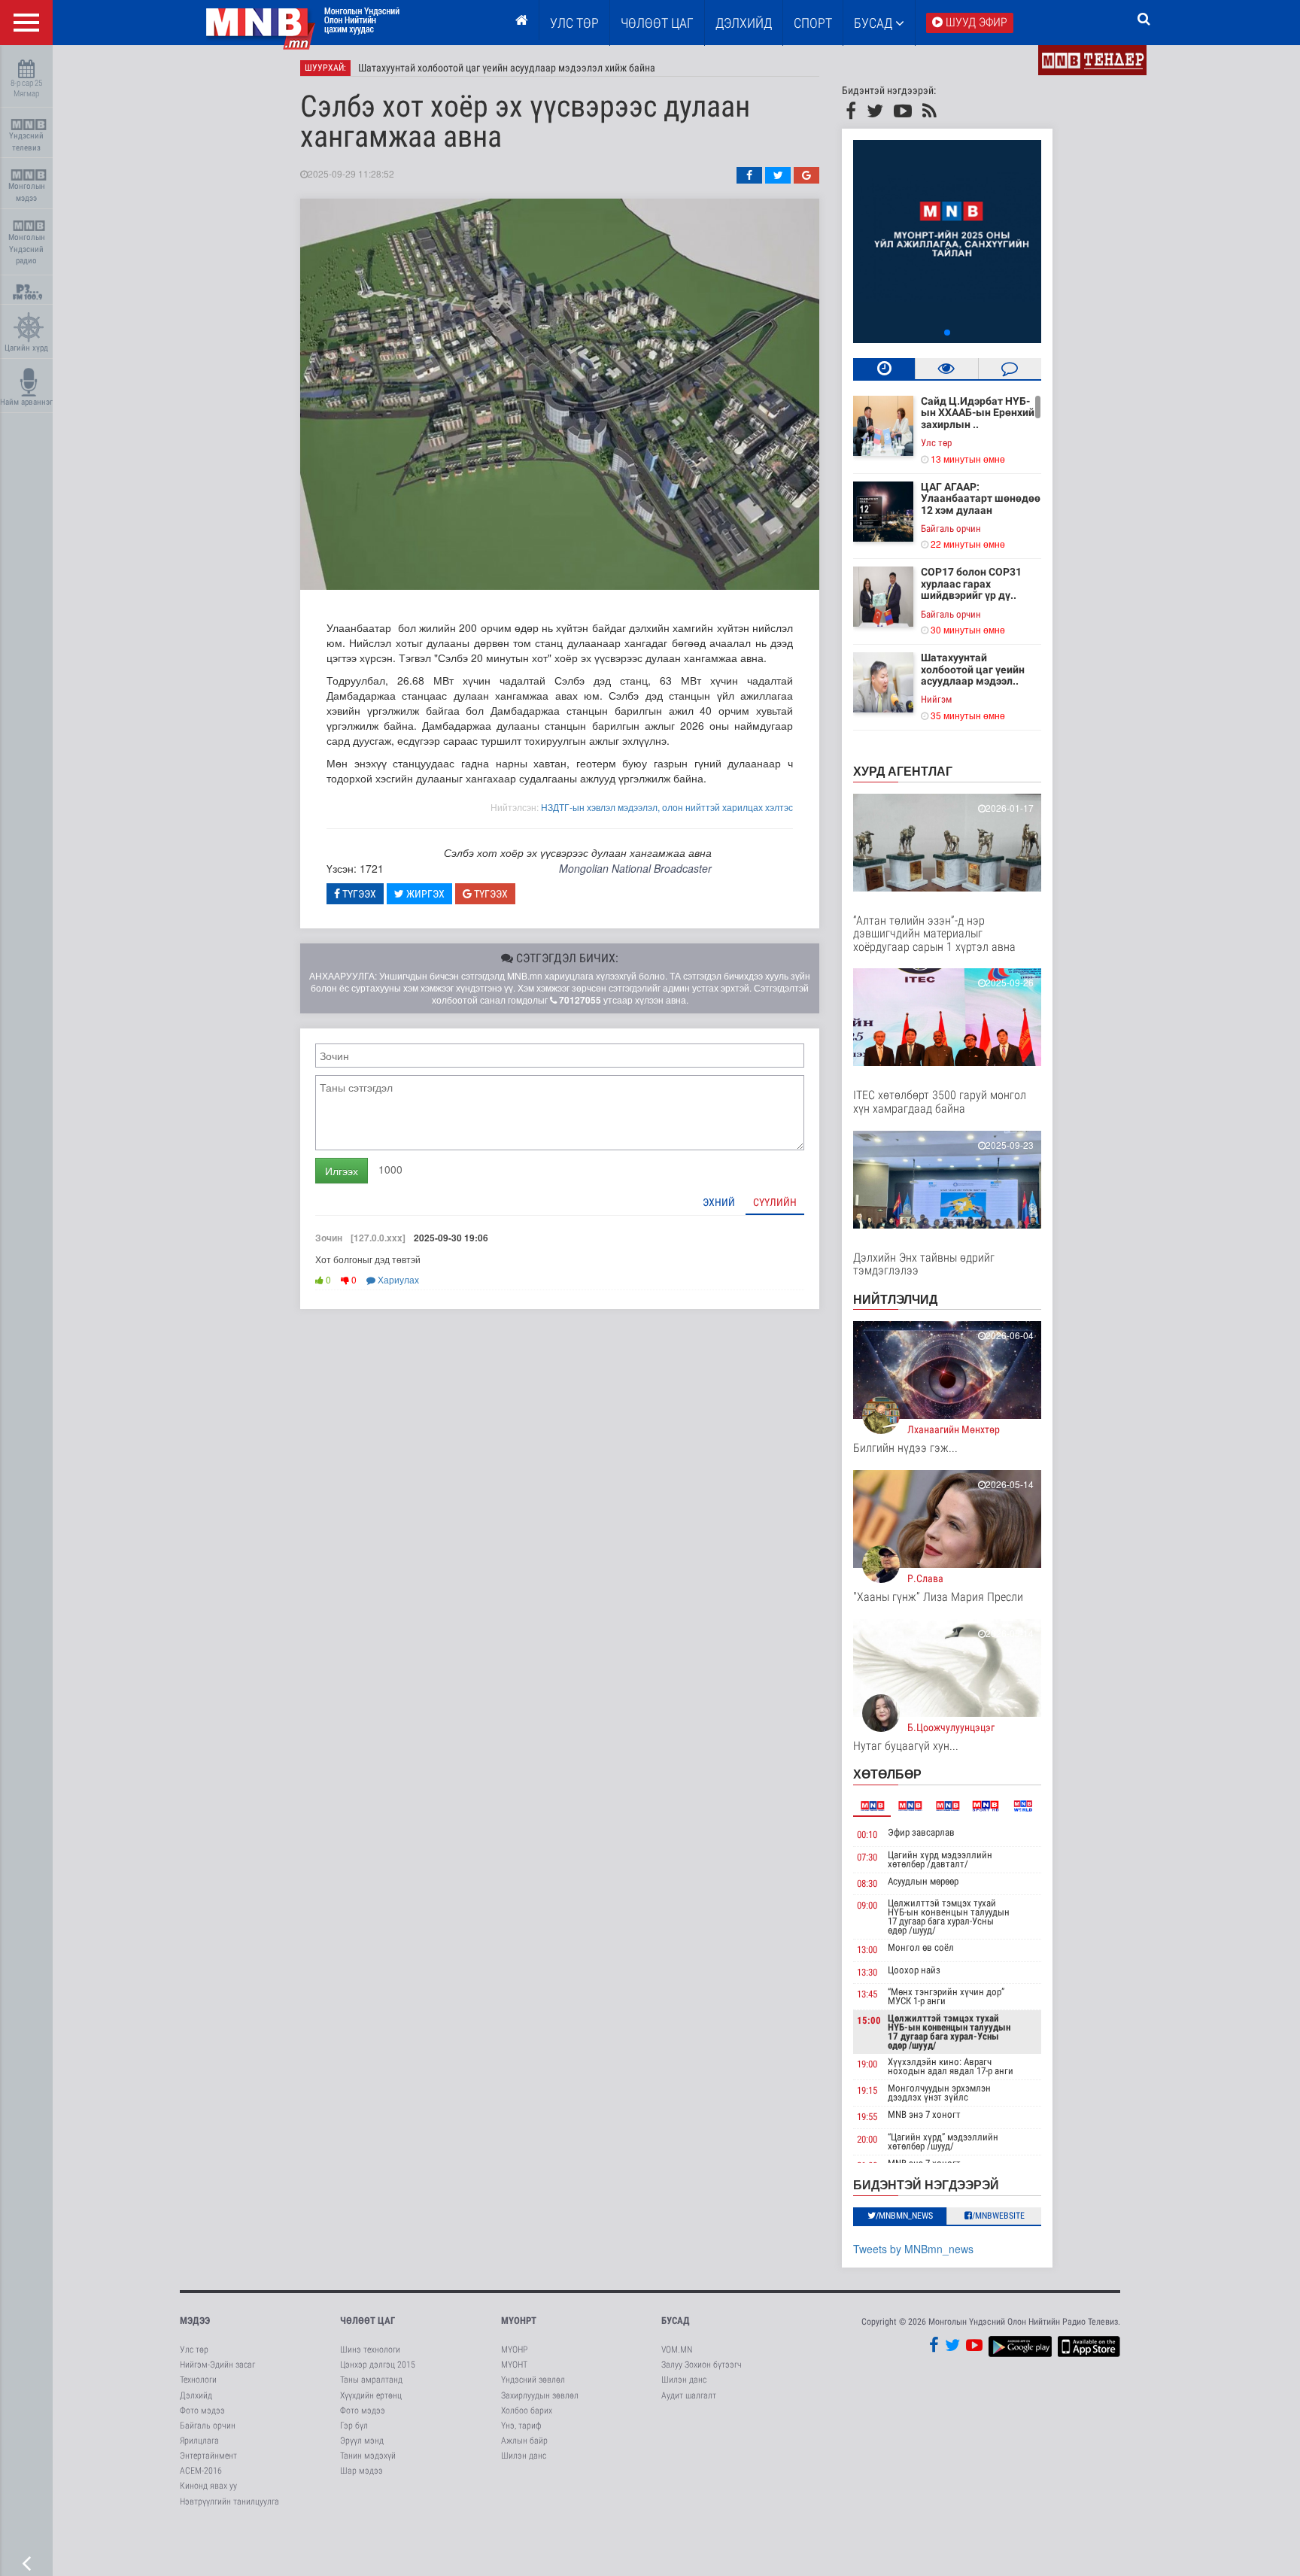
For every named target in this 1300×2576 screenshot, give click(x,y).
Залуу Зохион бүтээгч (702, 2365)
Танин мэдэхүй (368, 2456)
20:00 (867, 2139)
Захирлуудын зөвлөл (540, 2395)
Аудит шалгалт (689, 2395)
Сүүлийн (775, 1202)
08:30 (867, 1883)
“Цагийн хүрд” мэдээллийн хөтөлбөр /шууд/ (943, 2142)
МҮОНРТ (519, 2321)
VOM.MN (677, 2350)
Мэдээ (195, 2321)
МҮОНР (514, 2350)
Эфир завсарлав (921, 1832)
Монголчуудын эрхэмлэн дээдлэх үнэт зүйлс (939, 2093)
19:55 (867, 2117)
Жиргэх (424, 894)
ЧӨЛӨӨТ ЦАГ (657, 23)
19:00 (867, 2064)
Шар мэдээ (361, 2471)
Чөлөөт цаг (368, 2321)
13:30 (867, 1972)
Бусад (875, 23)
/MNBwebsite (998, 2216)
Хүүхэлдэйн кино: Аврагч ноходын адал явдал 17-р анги (951, 2066)
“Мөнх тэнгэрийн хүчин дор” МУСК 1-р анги (946, 1996)
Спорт (813, 23)
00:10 (867, 1835)
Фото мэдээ (202, 2410)
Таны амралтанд (371, 2380)
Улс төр (574, 23)
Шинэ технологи (370, 2350)
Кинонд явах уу (208, 2486)
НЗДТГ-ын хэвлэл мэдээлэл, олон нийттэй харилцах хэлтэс (667, 807)
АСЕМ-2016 (201, 2471)
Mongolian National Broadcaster (635, 868)
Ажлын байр (524, 2441)
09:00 (867, 1905)
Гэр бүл (354, 2426)
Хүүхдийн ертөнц (371, 2395)
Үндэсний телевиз (26, 142)
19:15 (867, 2090)
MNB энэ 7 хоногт (924, 2114)
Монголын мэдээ (27, 192)
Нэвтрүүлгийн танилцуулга (229, 2502)
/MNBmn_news (904, 2216)
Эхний (719, 1202)
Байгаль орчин (951, 529)
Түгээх (358, 894)
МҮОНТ (514, 2365)
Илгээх (342, 1171)
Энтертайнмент (208, 2456)
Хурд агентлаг (903, 771)
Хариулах (397, 1279)
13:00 (867, 1950)
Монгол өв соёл (921, 1947)
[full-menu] (26, 23)
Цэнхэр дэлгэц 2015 (378, 2365)
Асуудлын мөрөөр (923, 1881)
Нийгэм (936, 699)
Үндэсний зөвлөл (533, 2380)
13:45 (867, 1994)
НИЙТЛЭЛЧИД (895, 1299)
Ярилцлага (199, 2441)
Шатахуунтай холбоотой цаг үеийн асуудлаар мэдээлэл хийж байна (507, 68)
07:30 (867, 1857)
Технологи (198, 2380)
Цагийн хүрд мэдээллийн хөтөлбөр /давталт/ (940, 1859)
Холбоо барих (527, 2410)
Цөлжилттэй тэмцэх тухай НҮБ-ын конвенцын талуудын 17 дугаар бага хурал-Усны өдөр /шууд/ (949, 1917)
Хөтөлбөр (887, 1774)
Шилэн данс (524, 2456)
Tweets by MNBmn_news (913, 2249)
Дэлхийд (744, 23)
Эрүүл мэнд (362, 2441)
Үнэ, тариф (521, 2426)
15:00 (869, 2020)
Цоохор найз (914, 1970)
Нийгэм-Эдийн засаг (217, 2365)
